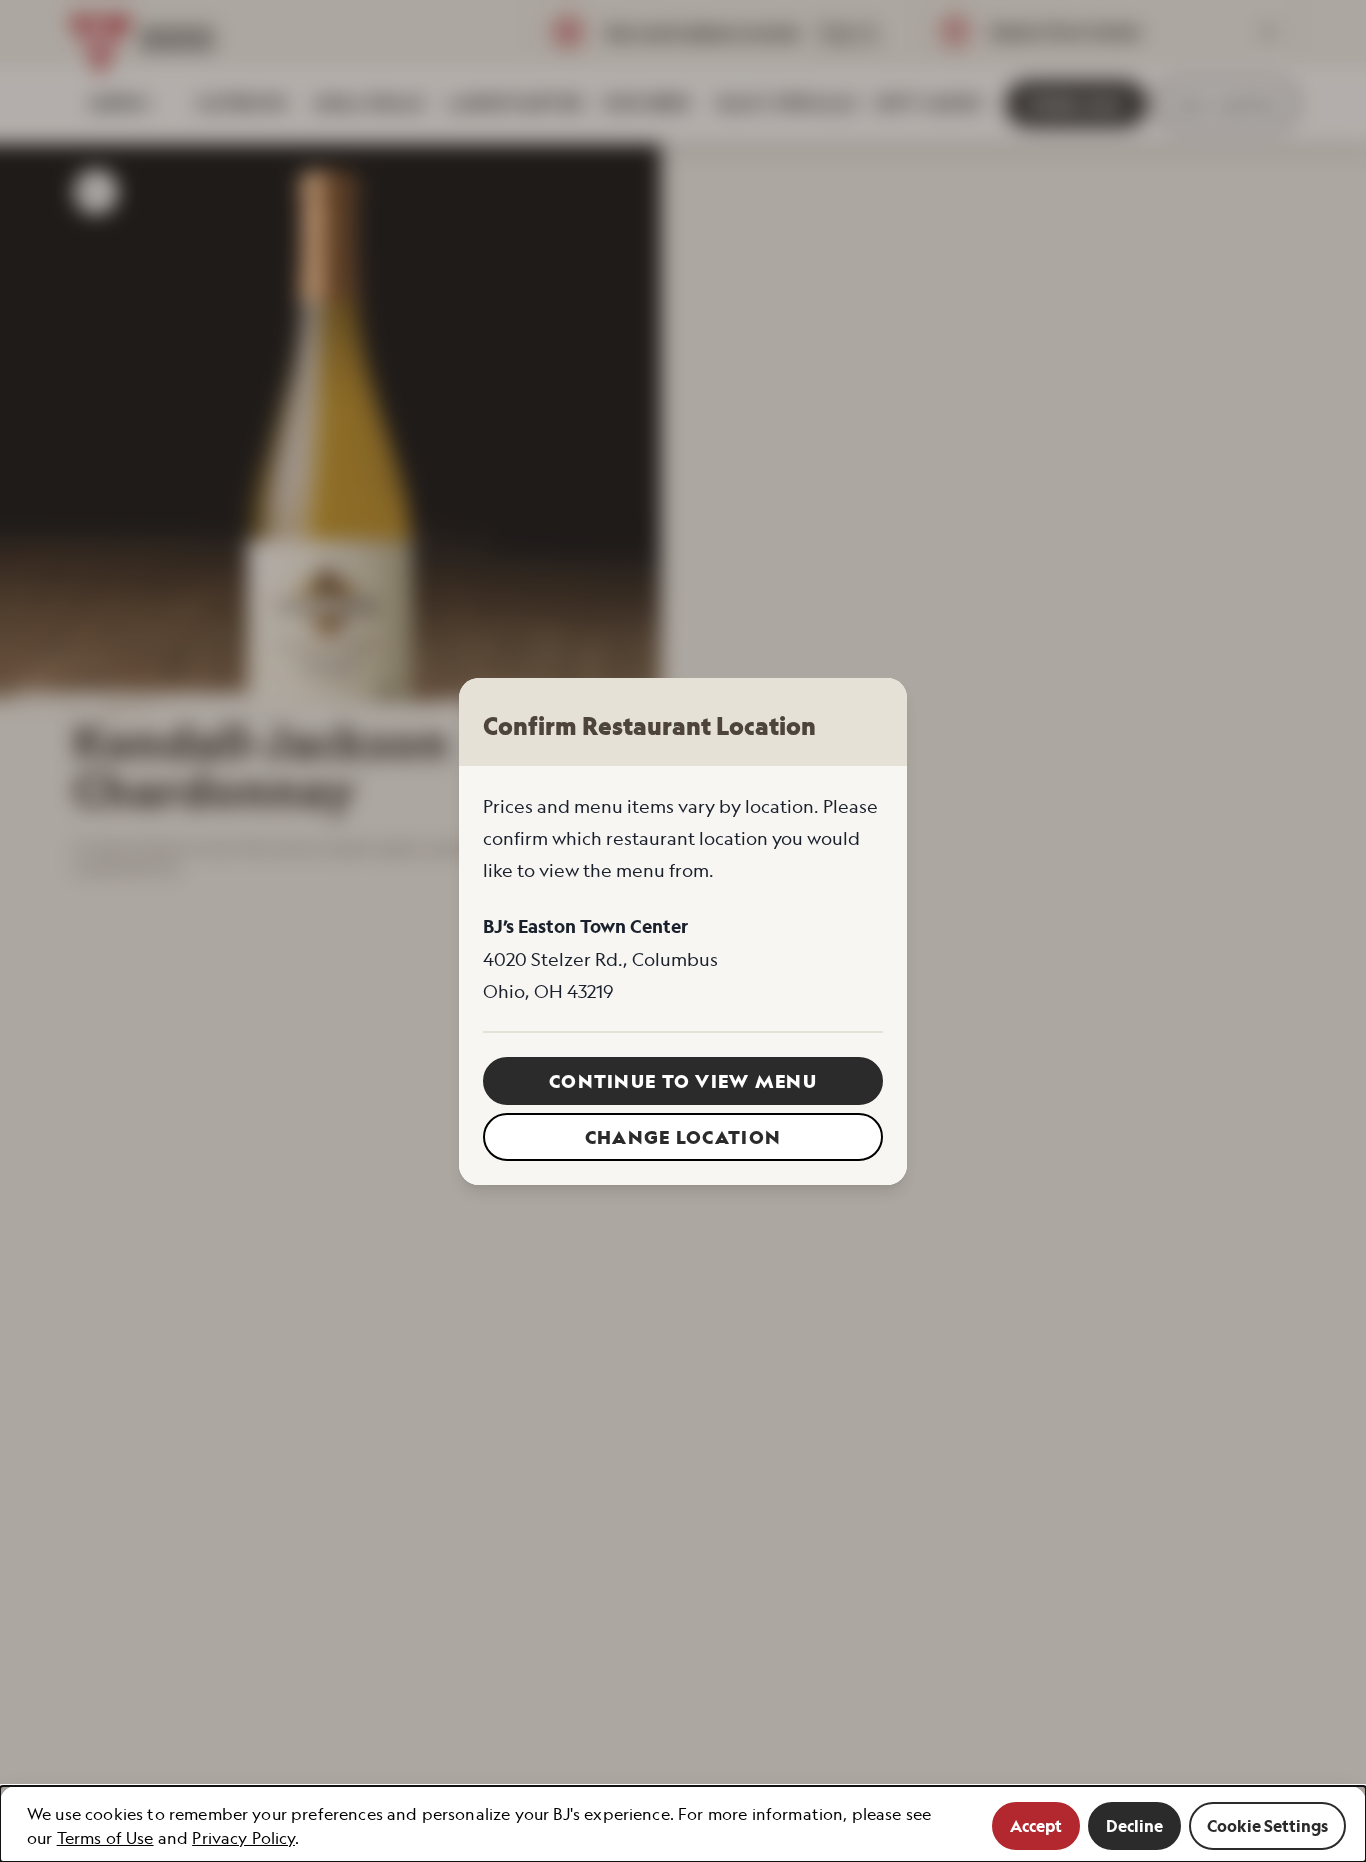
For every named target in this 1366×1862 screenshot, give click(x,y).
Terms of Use (105, 1838)
